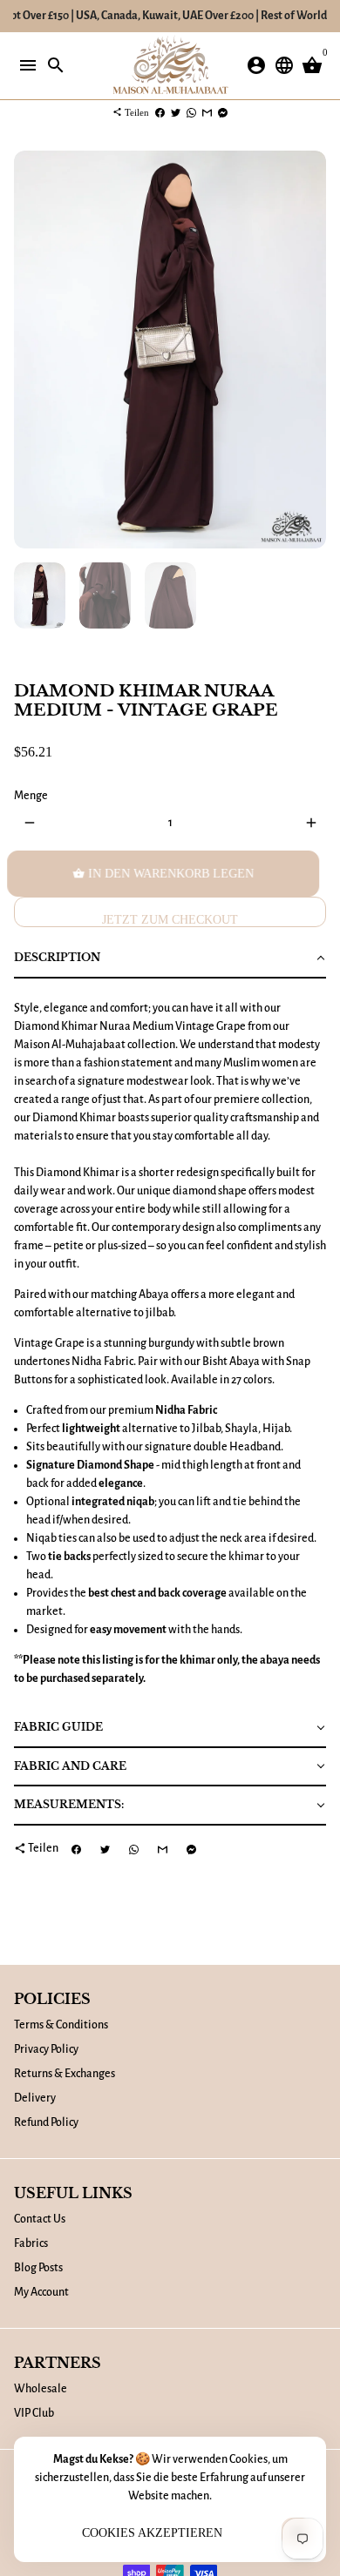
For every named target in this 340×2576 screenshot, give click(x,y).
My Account (41, 2292)
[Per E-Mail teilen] (207, 112)
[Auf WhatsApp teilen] (191, 112)
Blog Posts (38, 2268)
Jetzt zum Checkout (170, 920)
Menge (31, 796)
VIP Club (34, 2413)
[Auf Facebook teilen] (160, 112)
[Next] (311, 350)
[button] (170, 959)
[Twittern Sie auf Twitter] (176, 112)
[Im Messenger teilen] (223, 112)
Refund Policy (46, 2122)
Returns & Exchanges (65, 2074)
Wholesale (41, 2389)
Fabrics (31, 2243)
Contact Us (40, 2219)
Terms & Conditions (61, 2025)
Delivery (35, 2098)
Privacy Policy (46, 2049)
